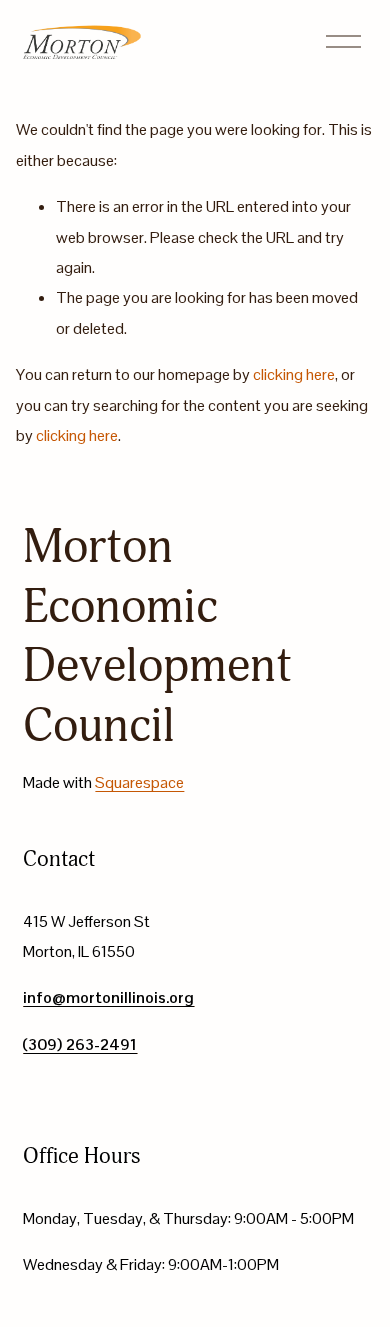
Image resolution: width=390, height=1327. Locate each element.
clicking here (294, 374)
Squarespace (139, 782)
